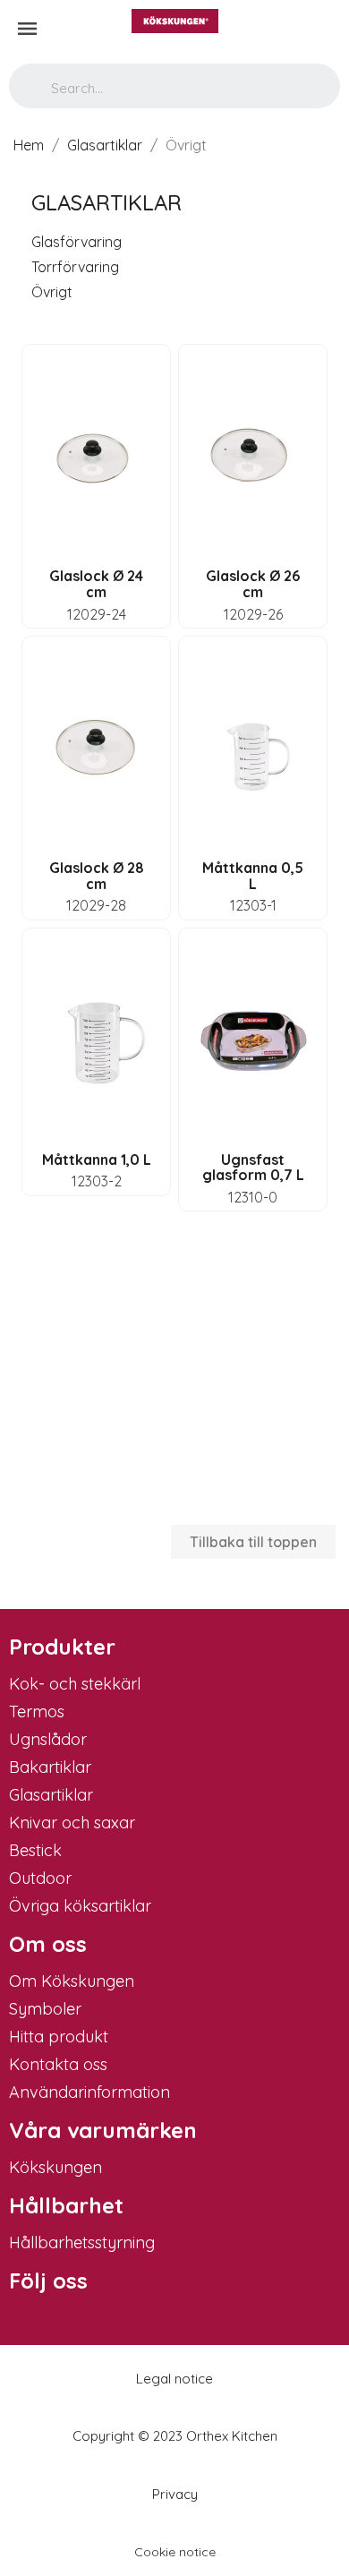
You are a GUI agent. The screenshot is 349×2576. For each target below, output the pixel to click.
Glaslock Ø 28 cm (97, 876)
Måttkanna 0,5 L (253, 876)
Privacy (175, 2494)
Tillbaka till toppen (253, 1542)
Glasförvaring (77, 242)
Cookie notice (175, 2552)
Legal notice (174, 2379)
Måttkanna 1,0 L (97, 1160)
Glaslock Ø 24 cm (96, 584)
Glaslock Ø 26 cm (253, 584)
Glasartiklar (106, 202)
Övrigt (52, 292)
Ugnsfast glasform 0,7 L (253, 1168)
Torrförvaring (75, 267)
